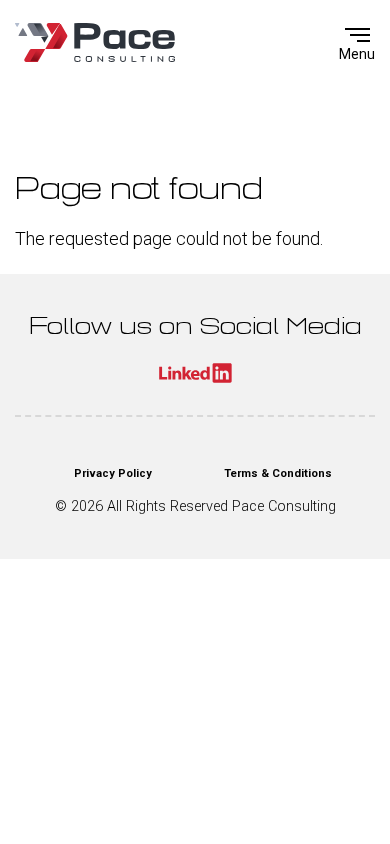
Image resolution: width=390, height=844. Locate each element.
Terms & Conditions (278, 473)
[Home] (95, 42)
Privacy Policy (113, 473)
